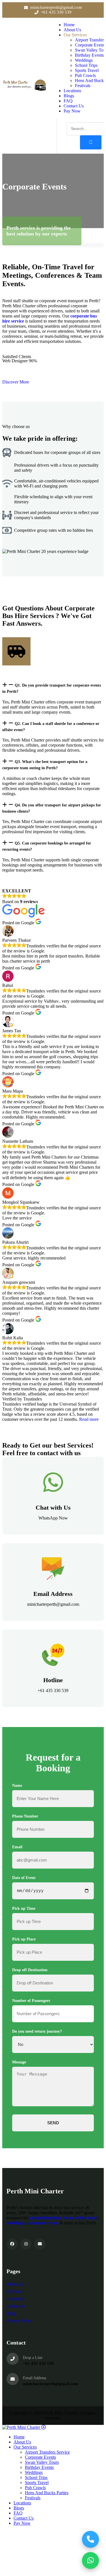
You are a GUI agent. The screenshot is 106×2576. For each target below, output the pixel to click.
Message (19, 2062)
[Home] (25, 90)
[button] (53, 688)
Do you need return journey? (37, 2031)
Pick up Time (24, 1908)
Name (17, 1786)
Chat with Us (53, 1508)
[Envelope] (40, 2244)
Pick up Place (24, 1939)
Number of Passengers (31, 2001)
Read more (89, 1419)
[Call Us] (90, 2539)
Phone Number (25, 1816)
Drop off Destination (30, 1970)
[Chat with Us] (53, 1482)
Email (17, 1847)
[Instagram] (26, 2244)
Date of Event (24, 1878)
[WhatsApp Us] (90, 2560)
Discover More (16, 382)
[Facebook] (12, 2244)
